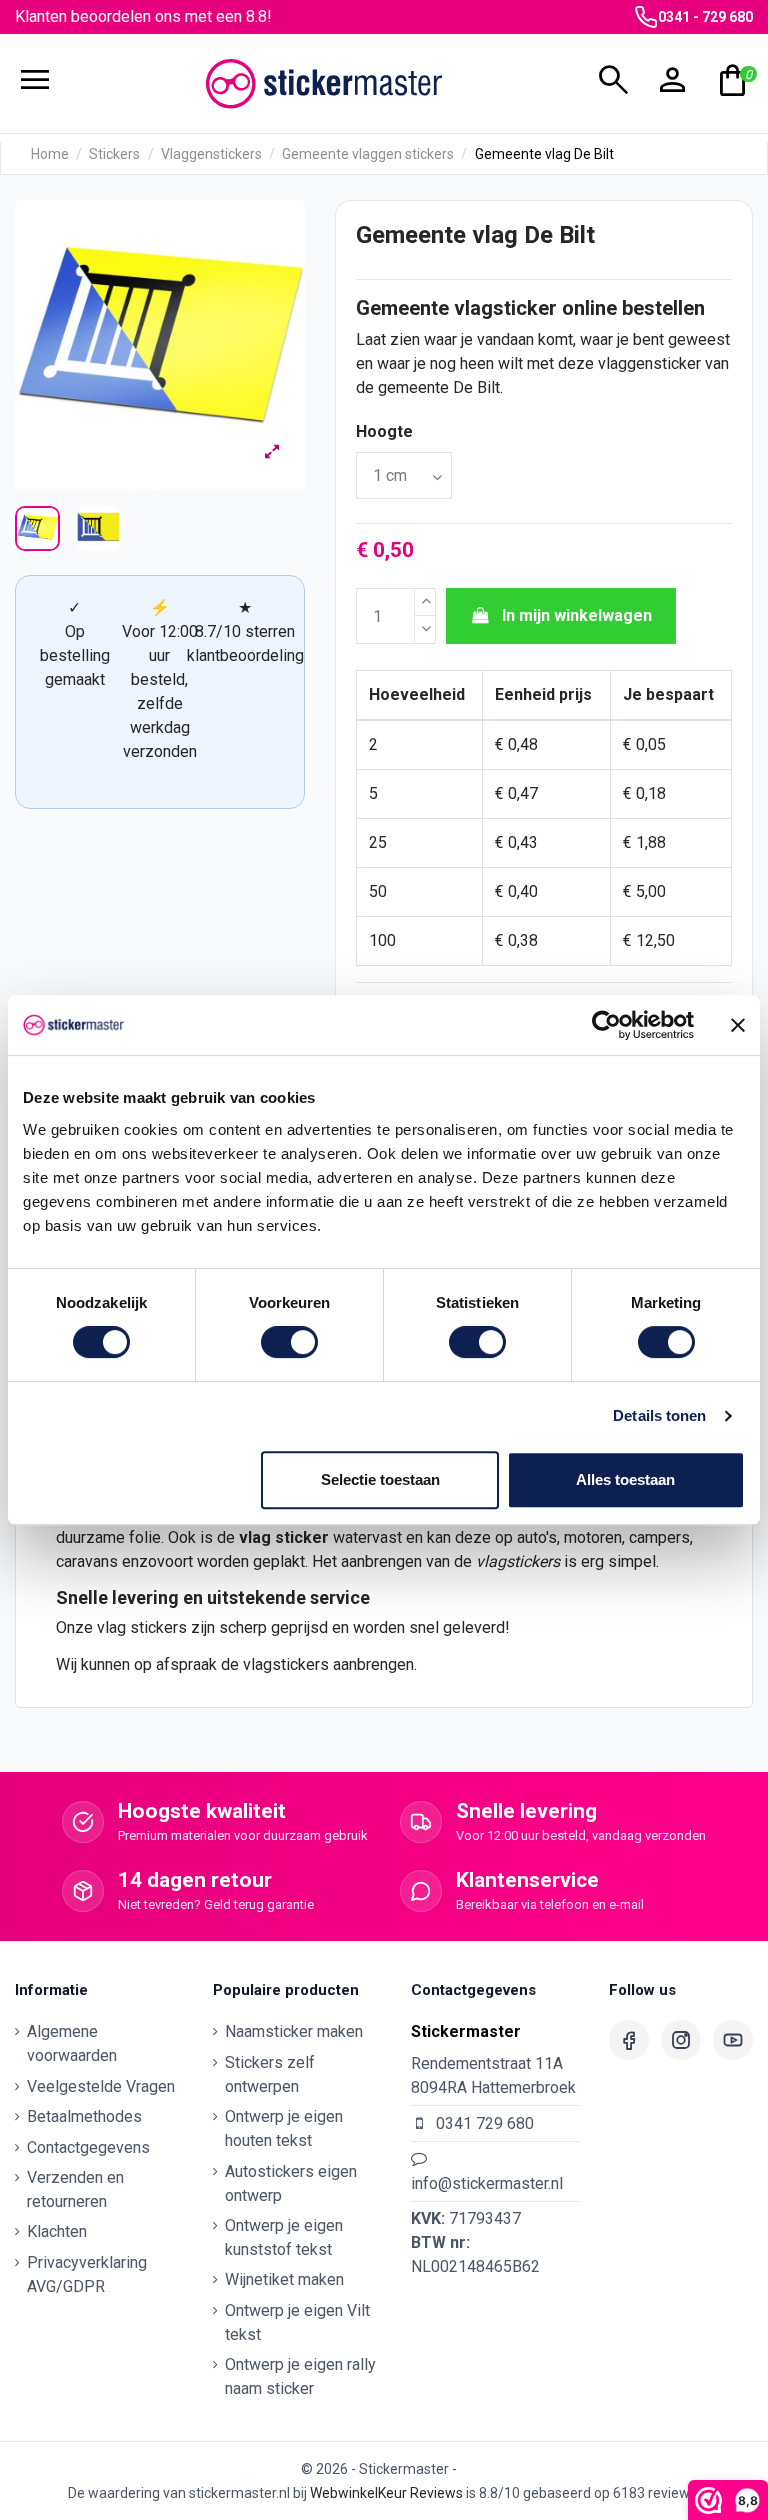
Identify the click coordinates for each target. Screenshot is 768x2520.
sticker (302, 1537)
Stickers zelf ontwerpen (270, 2074)
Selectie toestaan (380, 1479)
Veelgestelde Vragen (101, 2086)
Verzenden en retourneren (75, 2189)
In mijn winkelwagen (577, 615)
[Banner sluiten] (738, 1025)
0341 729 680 (485, 2123)
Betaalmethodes (84, 2116)
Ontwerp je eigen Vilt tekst (297, 2322)
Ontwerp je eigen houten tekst (284, 2128)
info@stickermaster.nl (487, 2183)
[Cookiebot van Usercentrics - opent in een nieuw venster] (606, 1025)
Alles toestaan (625, 1479)
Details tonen (659, 1415)
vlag (255, 1537)
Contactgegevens (88, 2147)
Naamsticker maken (294, 2031)
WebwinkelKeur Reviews (386, 2493)
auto (531, 1537)
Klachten (57, 2231)
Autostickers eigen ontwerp (291, 2183)
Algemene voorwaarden (72, 2043)
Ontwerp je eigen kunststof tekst (284, 2237)
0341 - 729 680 (705, 17)
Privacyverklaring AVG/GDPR (87, 2274)
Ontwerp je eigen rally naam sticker (300, 2376)
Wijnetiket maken (284, 2279)
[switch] (289, 1342)
